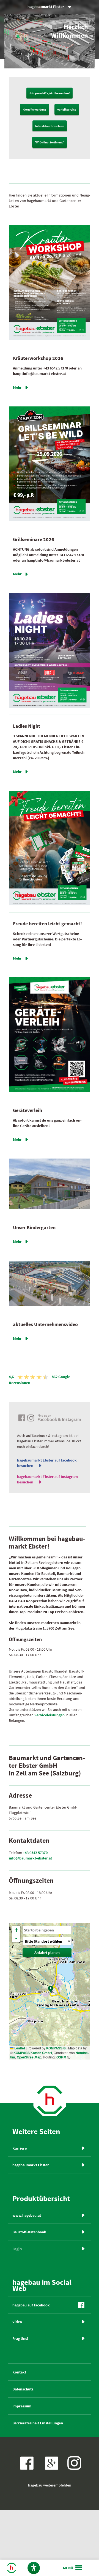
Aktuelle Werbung (35, 109)
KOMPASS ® (56, 2048)
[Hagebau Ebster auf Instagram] (74, 2463)
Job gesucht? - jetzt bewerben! (50, 93)
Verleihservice (67, 109)
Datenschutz (23, 2389)
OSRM (61, 2057)
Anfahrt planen (47, 1953)
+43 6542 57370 (35, 1853)
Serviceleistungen (50, 1715)
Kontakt (19, 2372)
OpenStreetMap (29, 2057)
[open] (73, 2568)
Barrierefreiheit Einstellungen (38, 2423)
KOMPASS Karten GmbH (33, 2053)
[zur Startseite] (50, 2116)
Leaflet (19, 2048)
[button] (51, 1989)
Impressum (22, 2406)
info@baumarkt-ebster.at (30, 1858)
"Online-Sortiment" (50, 142)
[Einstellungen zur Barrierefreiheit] (34, 2568)
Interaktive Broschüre (50, 126)
